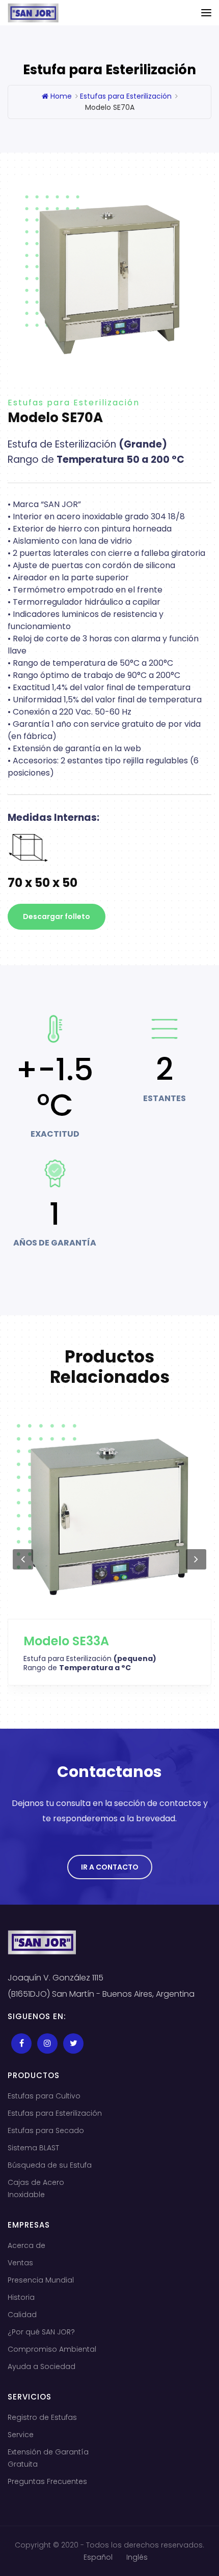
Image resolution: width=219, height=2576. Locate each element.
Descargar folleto (57, 916)
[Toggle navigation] (206, 13)
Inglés (137, 2557)
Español (98, 2557)
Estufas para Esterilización (126, 96)
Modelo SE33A (66, 1641)
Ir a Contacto (110, 1867)
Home (60, 96)
